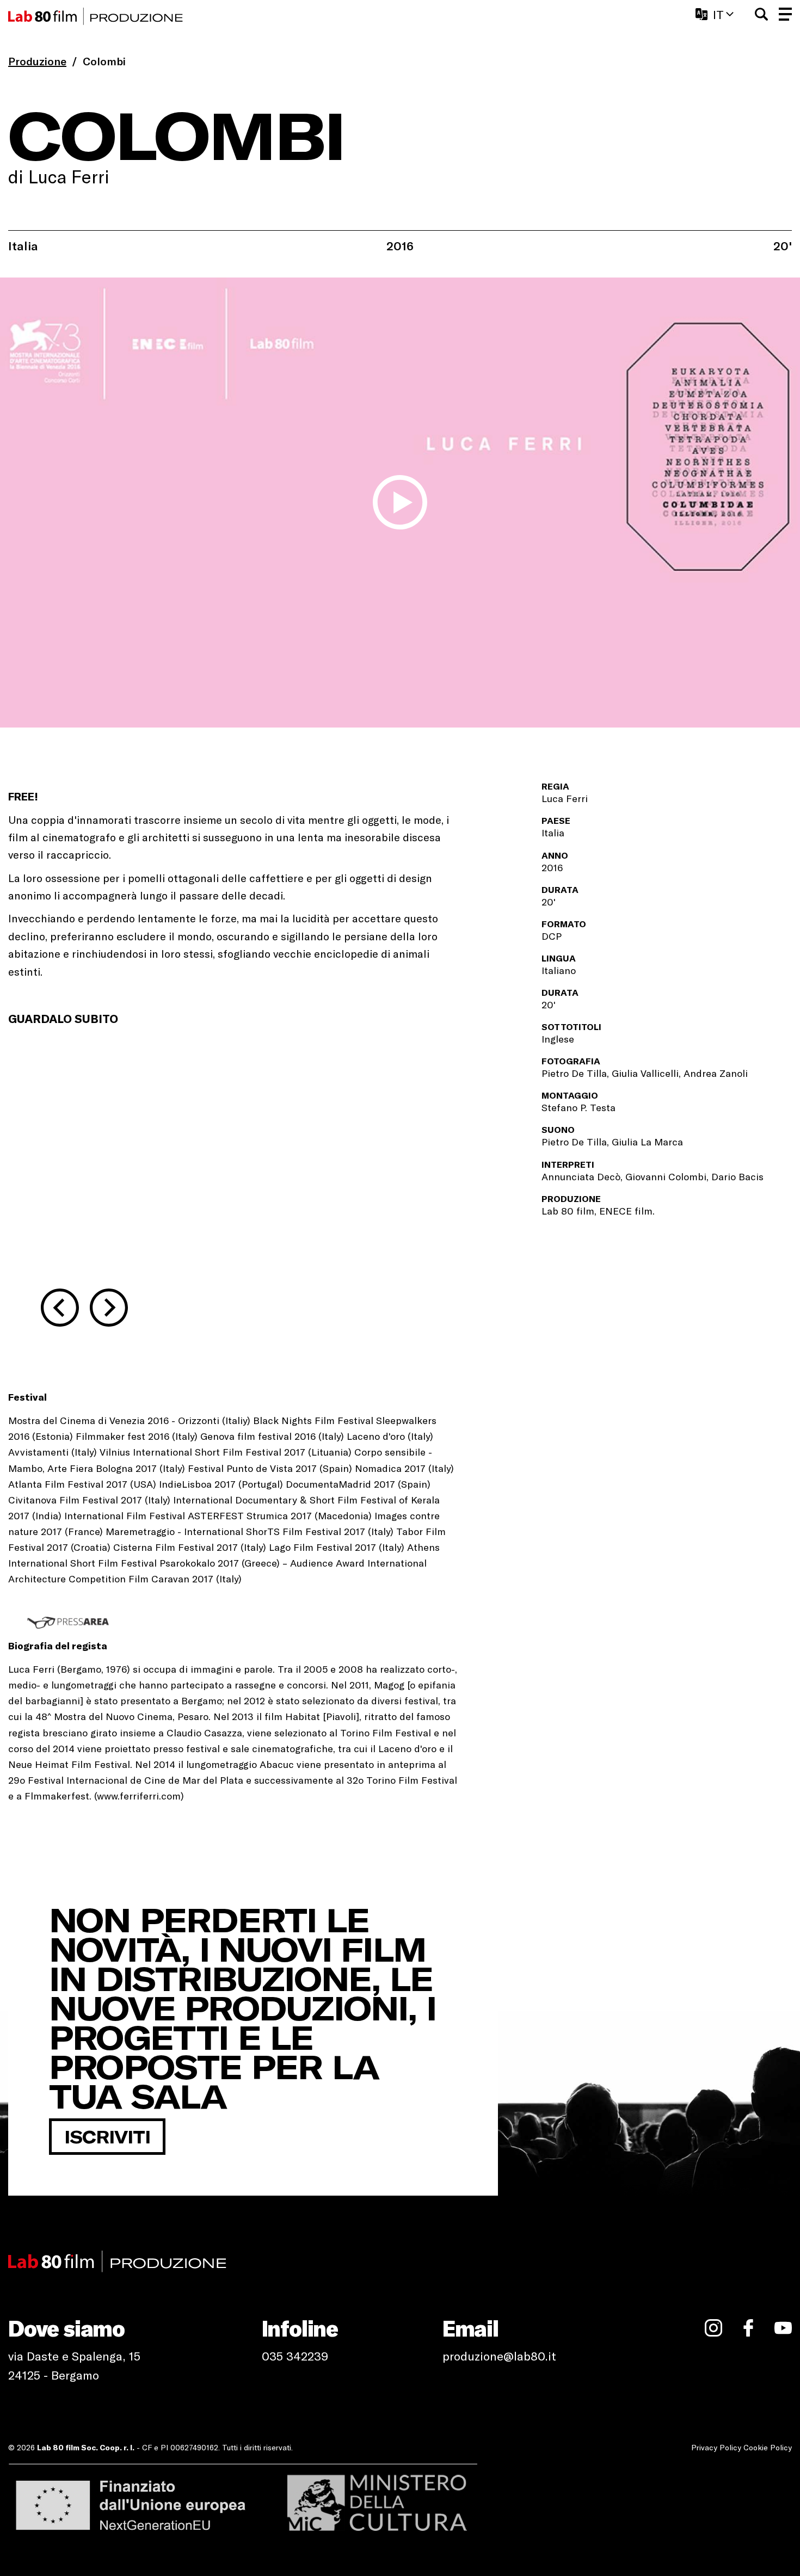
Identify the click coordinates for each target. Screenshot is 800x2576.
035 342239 (295, 2356)
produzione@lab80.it (499, 2356)
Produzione (37, 61)
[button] (761, 14)
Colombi (104, 61)
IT (718, 14)
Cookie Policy (768, 2447)
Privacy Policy (716, 2447)
